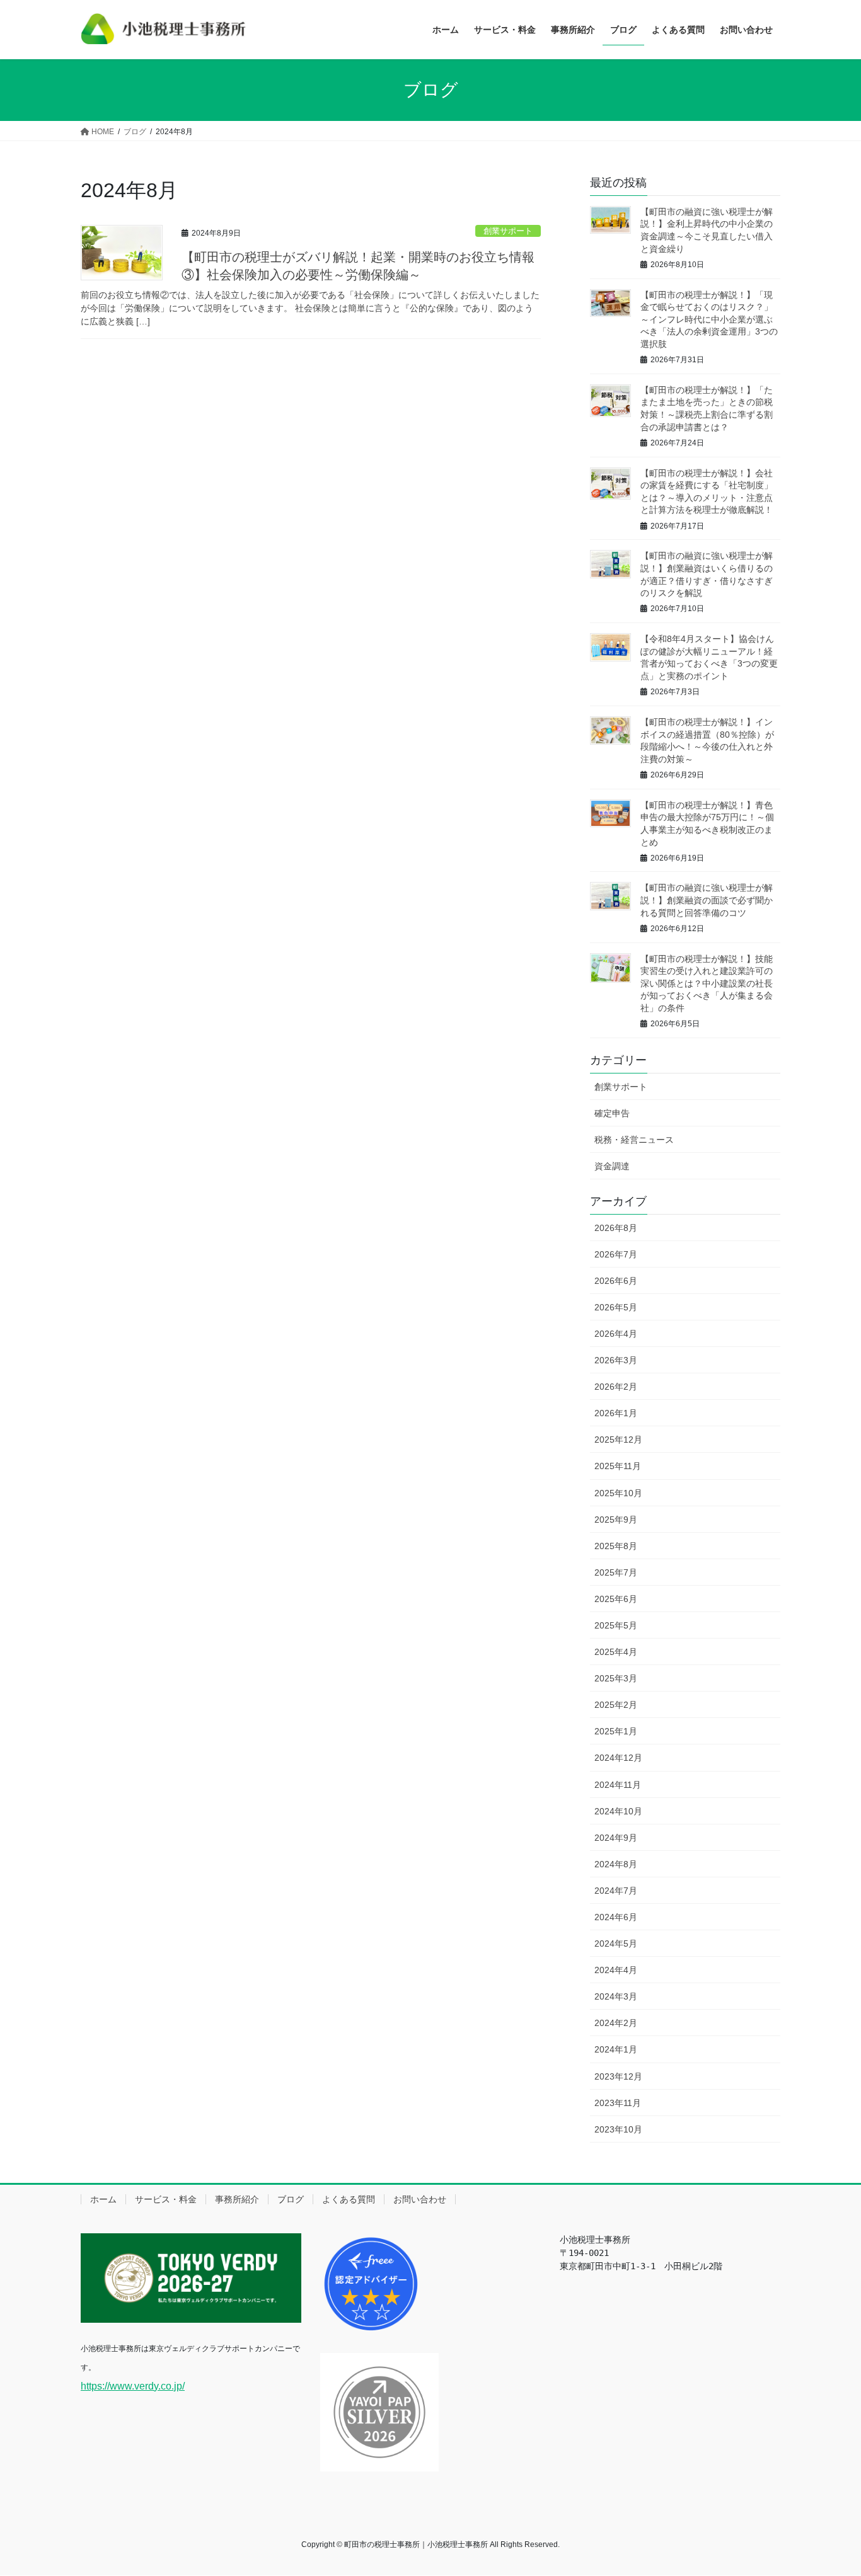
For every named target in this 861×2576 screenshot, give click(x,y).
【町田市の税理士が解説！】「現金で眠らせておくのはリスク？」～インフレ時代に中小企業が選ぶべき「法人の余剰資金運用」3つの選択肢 (709, 319)
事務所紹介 (237, 2199)
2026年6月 (616, 1281)
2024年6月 (616, 1917)
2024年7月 (616, 1891)
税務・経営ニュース (634, 1140)
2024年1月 (616, 2049)
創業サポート (508, 231)
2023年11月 (618, 2103)
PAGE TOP (829, 2487)
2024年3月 (616, 1996)
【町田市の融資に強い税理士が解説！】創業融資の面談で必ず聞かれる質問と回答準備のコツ (707, 900)
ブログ (291, 2199)
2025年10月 (618, 1493)
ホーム (103, 2199)
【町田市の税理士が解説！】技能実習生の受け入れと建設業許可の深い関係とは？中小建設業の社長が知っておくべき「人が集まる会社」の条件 (707, 983)
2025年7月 (616, 1572)
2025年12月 (618, 1440)
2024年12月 (618, 1758)
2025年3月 (616, 1678)
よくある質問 (349, 2199)
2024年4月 (616, 1970)
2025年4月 (616, 1652)
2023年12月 (618, 2076)
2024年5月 (616, 1943)
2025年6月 (616, 1599)
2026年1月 (616, 1413)
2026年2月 (616, 1387)
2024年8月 (616, 1864)
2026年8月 (616, 1228)
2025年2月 (616, 1705)
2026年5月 (616, 1307)
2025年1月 (616, 1731)
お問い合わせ (420, 2199)
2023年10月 (618, 2129)
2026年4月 (616, 1334)
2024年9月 (616, 1838)
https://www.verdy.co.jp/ (133, 2386)
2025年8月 (616, 1546)
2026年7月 (616, 1254)
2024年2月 (616, 2023)
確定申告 (612, 1113)
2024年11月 (618, 1785)
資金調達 (612, 1166)
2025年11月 (618, 1466)
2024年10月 (618, 1811)
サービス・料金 (166, 2199)
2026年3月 (616, 1360)
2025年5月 (616, 1625)
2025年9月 (616, 1520)
